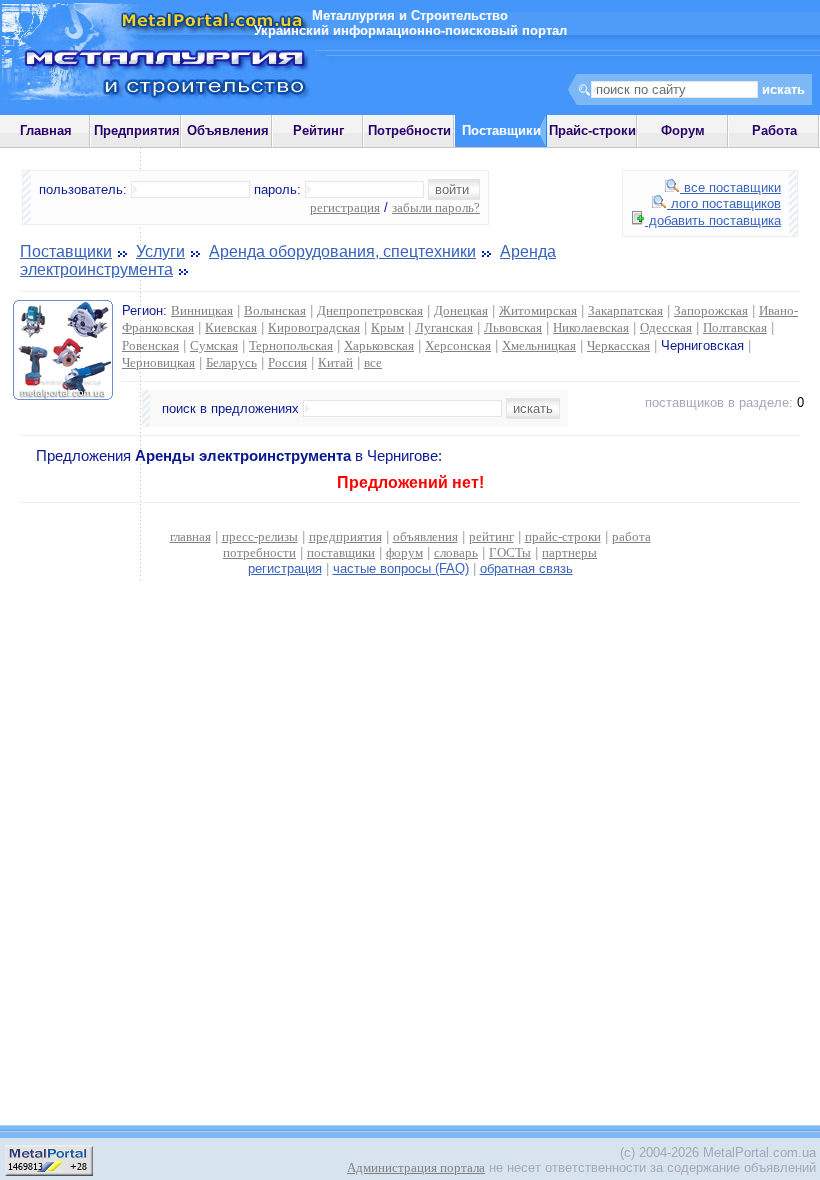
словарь (456, 552)
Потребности (409, 130)
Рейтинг (318, 130)
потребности (259, 552)
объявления (425, 536)
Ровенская (150, 345)
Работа (774, 130)
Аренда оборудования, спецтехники (342, 251)
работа (631, 536)
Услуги (160, 251)
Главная (46, 130)
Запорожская (711, 310)
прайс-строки (563, 536)
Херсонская (458, 345)
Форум (683, 130)
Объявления (228, 130)
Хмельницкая (539, 345)
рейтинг (491, 536)
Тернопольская (291, 345)
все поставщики (730, 187)
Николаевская (591, 327)
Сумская (214, 345)
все (373, 362)
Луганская (444, 327)
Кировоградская (314, 327)
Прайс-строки (592, 130)
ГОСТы (510, 552)
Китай (335, 362)
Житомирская (538, 310)
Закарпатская (625, 310)
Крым (387, 327)
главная (190, 536)
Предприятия (137, 130)
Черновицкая (158, 362)
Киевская (231, 327)
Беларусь (231, 362)
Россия (287, 362)
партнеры (569, 552)
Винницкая (202, 310)
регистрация (345, 207)
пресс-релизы (260, 536)
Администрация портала (416, 1167)
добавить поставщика (713, 220)
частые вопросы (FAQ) (401, 568)
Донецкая (461, 310)
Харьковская (379, 345)
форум (404, 552)
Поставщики (66, 251)
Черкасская (618, 345)
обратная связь (526, 568)
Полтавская (735, 327)
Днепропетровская (370, 310)
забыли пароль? (436, 207)
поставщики (341, 552)
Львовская (513, 327)
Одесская (666, 327)
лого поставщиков (724, 203)
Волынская (275, 310)
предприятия (345, 536)
